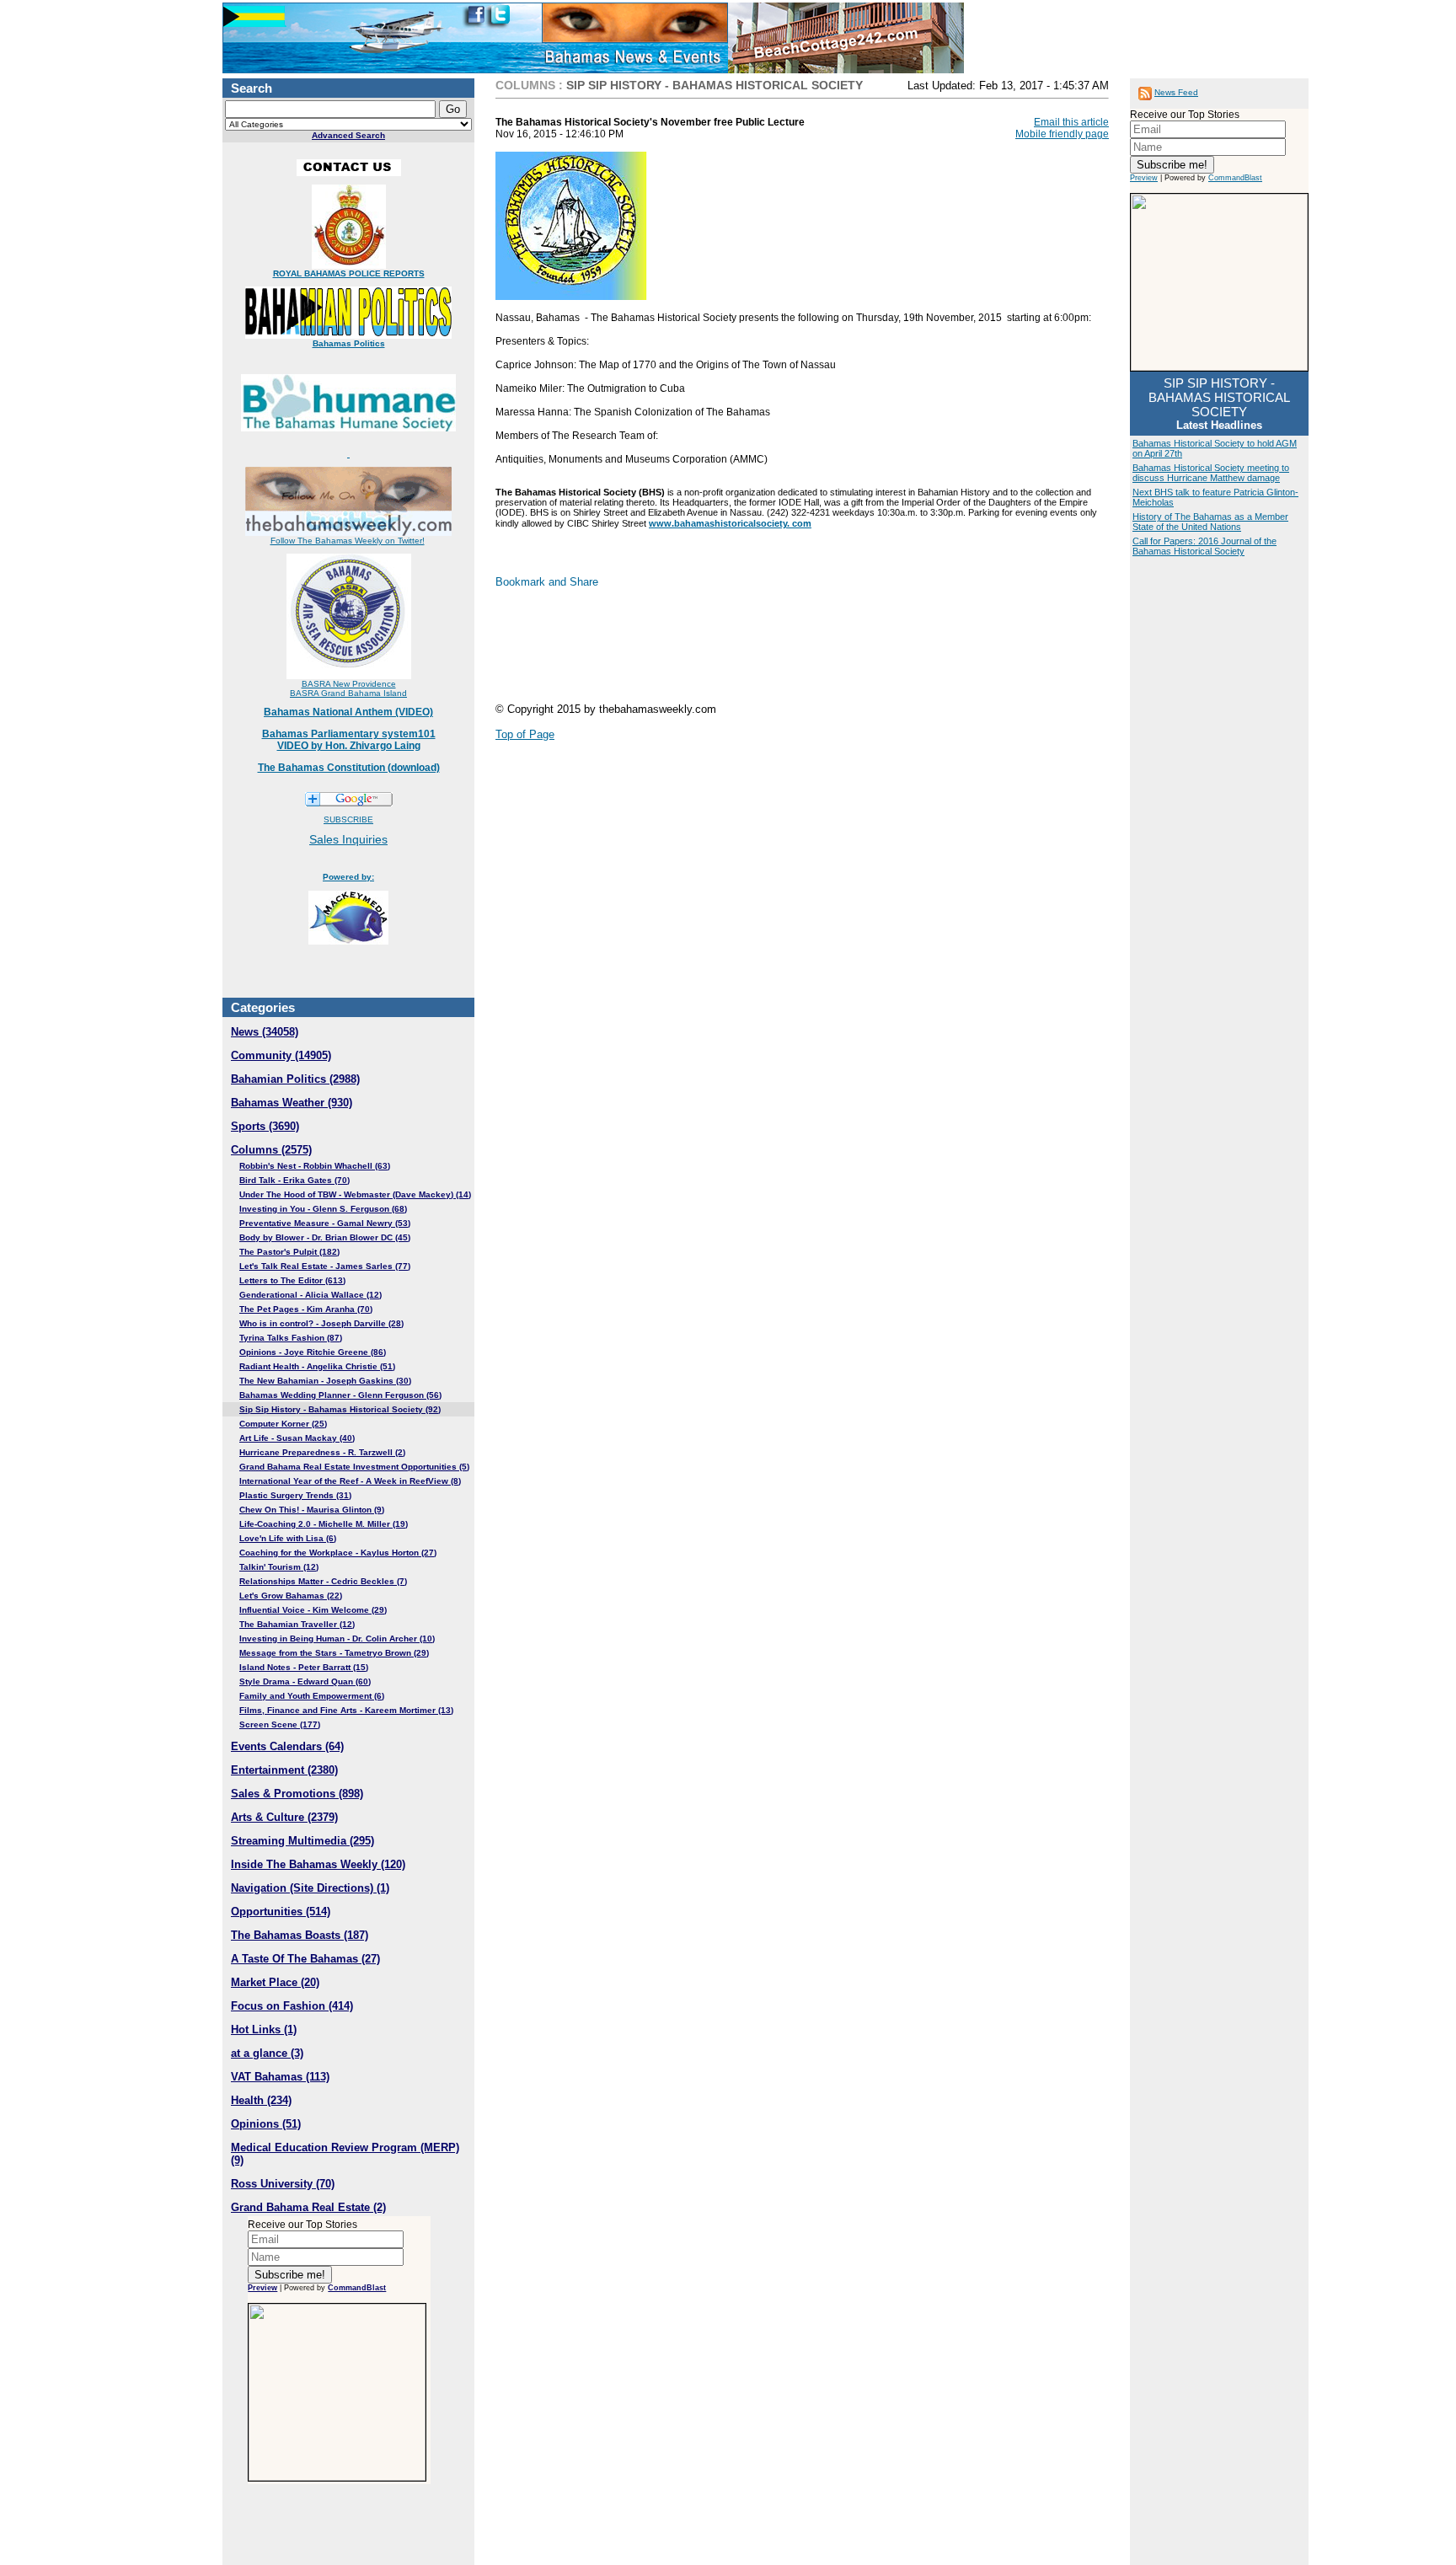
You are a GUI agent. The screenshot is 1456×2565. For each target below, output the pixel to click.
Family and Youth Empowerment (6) (312, 1696)
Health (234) (261, 2100)
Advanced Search (348, 135)
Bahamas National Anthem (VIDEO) (348, 712)
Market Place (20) (275, 1982)
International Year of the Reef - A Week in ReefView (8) (350, 1481)
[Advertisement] (802, 652)
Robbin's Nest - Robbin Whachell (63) (315, 1166)
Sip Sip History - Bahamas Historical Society (715, 85)
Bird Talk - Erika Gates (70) (294, 1180)
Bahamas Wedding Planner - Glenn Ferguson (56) (340, 1395)
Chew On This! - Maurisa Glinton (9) (312, 1510)
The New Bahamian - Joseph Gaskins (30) (325, 1381)
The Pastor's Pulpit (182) (289, 1252)
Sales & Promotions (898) (297, 1794)
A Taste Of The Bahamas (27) (305, 1959)
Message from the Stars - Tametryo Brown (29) (334, 1653)
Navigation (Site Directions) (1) (310, 1888)
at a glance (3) (267, 2053)
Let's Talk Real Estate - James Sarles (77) (325, 1266)
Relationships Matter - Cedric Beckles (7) (323, 1581)
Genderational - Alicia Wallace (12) (310, 1295)
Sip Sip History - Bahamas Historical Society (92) (340, 1409)
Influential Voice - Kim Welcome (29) (313, 1610)
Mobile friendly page (1062, 134)
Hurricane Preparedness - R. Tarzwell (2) (322, 1452)
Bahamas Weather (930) (292, 1103)
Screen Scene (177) (280, 1724)
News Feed (1176, 92)
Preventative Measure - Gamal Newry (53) (325, 1223)
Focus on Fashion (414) (292, 2006)
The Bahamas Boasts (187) (300, 1935)
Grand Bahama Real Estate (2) (308, 2207)
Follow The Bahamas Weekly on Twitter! (348, 541)
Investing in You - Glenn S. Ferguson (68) (323, 1209)
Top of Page (525, 734)
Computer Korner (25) (283, 1424)
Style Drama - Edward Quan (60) (305, 1681)
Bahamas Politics (349, 343)
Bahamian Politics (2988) (295, 1079)
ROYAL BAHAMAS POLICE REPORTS (349, 273)
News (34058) (265, 1032)
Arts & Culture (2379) (284, 1817)
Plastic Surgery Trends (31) (295, 1495)
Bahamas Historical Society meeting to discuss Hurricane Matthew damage (1211, 473)
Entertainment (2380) (284, 1770)
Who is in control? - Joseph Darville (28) (321, 1323)
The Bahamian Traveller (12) (297, 1624)
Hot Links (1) (264, 2030)
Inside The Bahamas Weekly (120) (318, 1864)
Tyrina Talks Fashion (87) (291, 1338)
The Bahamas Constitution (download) (349, 768)
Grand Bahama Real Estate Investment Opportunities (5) (354, 1467)
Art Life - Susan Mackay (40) (297, 1438)
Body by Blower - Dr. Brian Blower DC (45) (325, 1237)
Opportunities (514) (281, 1912)
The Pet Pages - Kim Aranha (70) (306, 1309)
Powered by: (348, 877)
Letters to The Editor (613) (292, 1280)
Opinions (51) (266, 2124)
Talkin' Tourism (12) (279, 1567)
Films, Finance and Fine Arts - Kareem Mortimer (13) (346, 1710)
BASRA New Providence (349, 684)
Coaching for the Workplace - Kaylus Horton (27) (338, 1553)
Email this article (1071, 122)
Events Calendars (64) (287, 1746)
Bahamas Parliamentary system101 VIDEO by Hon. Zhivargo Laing (349, 740)
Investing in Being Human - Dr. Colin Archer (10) (337, 1639)
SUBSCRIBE (348, 819)
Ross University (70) (283, 2184)
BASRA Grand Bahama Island (348, 693)
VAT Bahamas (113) (280, 2077)
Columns (525, 85)
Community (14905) (281, 1055)
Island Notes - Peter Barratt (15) (304, 1667)
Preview (262, 2288)
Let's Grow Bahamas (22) (291, 1596)
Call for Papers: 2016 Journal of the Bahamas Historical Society (1204, 546)
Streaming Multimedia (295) (302, 1841)
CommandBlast (357, 2288)
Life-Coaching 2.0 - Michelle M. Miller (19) (324, 1524)
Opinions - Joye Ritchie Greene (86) (313, 1352)
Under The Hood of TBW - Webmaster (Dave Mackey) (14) (355, 1194)
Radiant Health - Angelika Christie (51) (317, 1366)
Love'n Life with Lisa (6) (288, 1538)
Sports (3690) (265, 1126)
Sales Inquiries (348, 839)
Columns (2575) (271, 1150)
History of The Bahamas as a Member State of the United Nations (1210, 522)
